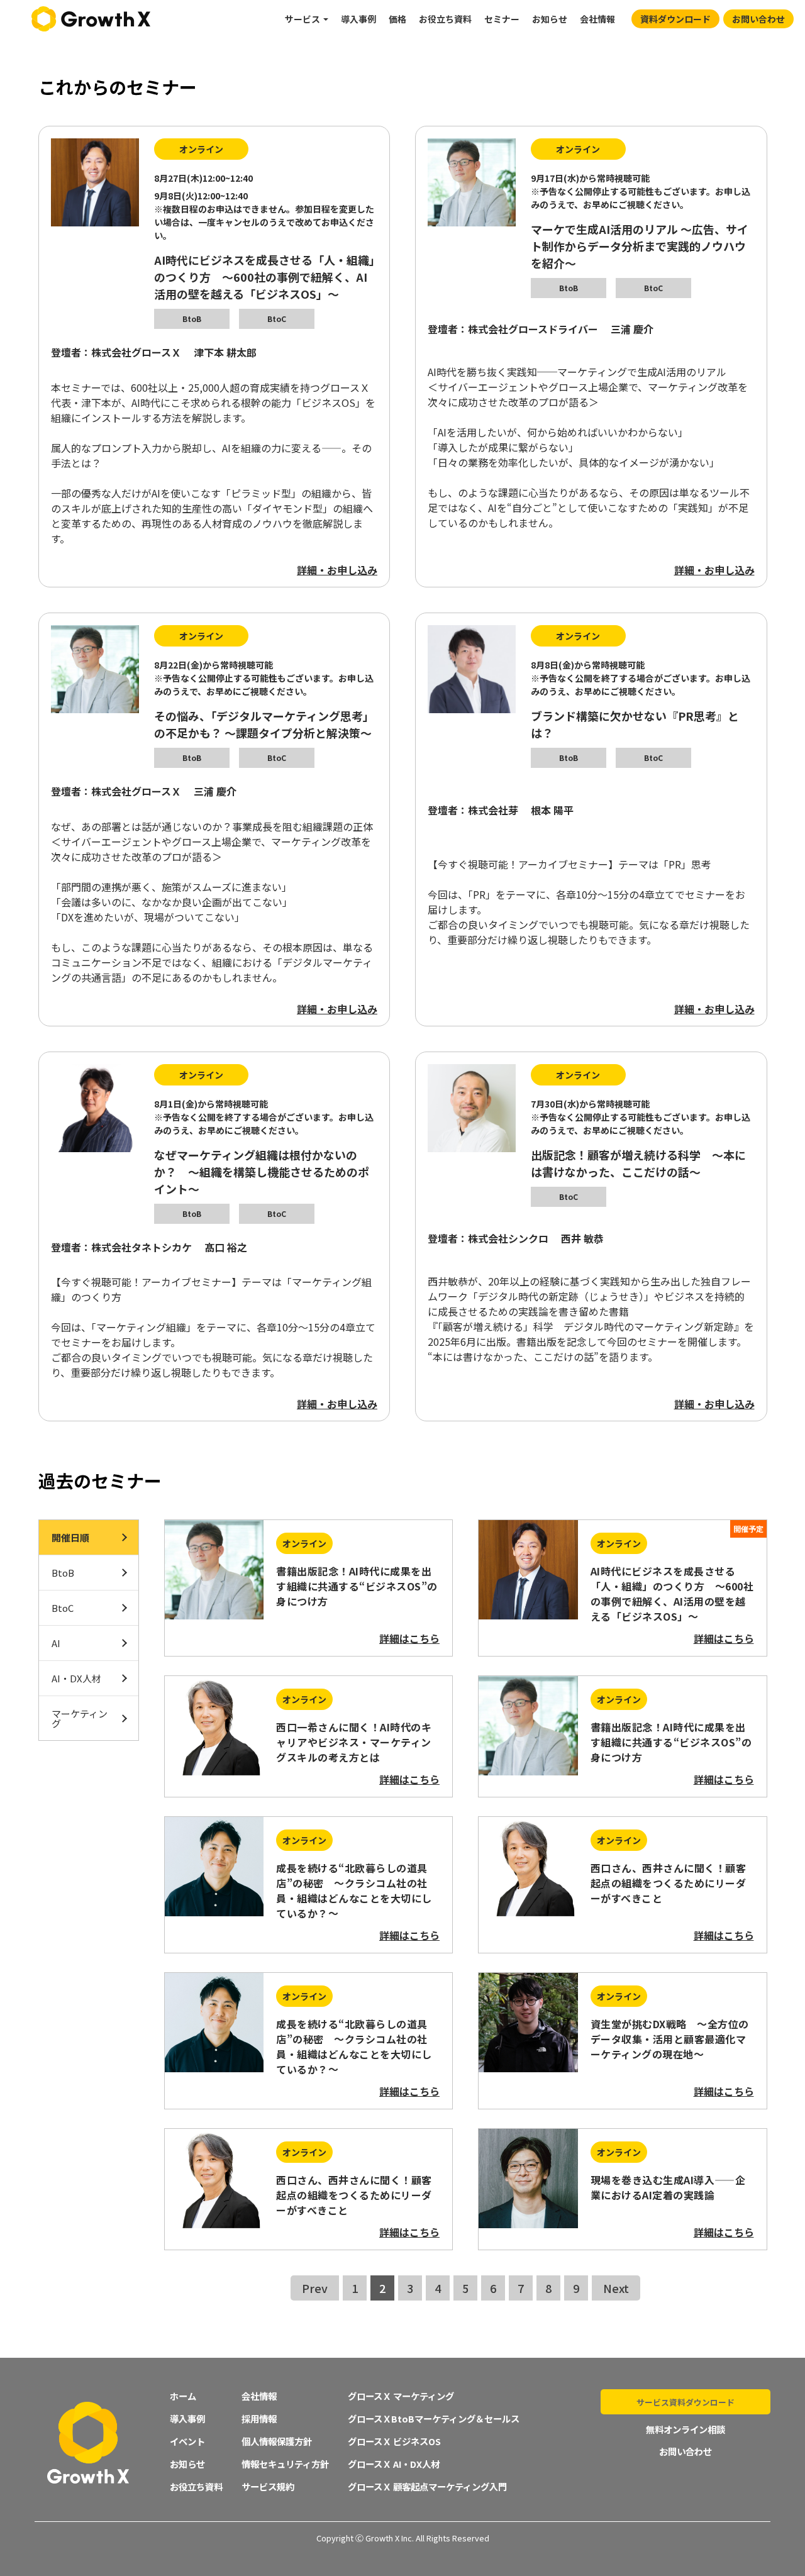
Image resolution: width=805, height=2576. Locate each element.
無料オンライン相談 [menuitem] (686, 2429)
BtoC (63, 1608)
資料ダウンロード (675, 19)
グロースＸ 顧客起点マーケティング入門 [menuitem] (427, 2486)
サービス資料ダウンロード (686, 2402)
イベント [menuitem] (187, 2441)
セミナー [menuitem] (502, 19)
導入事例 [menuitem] (358, 19)
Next (616, 2288)
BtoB (63, 1573)
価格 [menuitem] (397, 19)
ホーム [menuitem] (183, 2396)
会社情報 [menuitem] (597, 19)
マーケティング (80, 1718)
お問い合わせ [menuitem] (686, 2451)
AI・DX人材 (76, 1678)
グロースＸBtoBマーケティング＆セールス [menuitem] (434, 2418)
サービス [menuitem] (303, 19)
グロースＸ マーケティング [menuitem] (401, 2396)
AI (56, 1643)
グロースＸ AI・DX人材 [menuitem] (394, 2464)
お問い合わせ (758, 19)
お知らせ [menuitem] (550, 19)
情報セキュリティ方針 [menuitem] (285, 2464)
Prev (315, 2288)
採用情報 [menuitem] (259, 2418)
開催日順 (70, 1537)
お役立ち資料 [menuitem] (445, 19)
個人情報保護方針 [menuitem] (277, 2441)
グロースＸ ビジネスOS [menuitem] (394, 2441)
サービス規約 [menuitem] (268, 2486)
